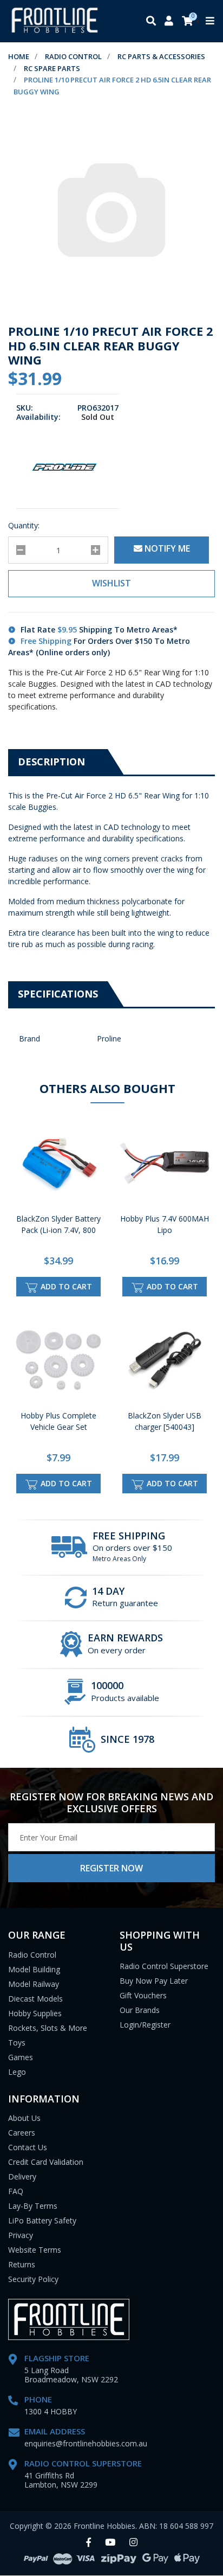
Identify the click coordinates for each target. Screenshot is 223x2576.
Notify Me (166, 548)
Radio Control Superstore (164, 1966)
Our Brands (140, 2010)
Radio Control (32, 1955)
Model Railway (34, 1984)
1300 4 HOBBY (51, 2411)
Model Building (34, 1969)
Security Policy (33, 2279)
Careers (22, 2133)
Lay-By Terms (33, 2206)
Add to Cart (65, 1286)
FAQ (16, 2191)
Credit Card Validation (46, 2162)
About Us (24, 2118)
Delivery (22, 2177)
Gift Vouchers (143, 1995)
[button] (111, 584)
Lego (17, 2072)
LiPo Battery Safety (42, 2220)
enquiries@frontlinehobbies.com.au (86, 2443)
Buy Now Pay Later (154, 1981)
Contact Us (28, 2147)
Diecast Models (35, 1999)
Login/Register (145, 2025)
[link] (88, 2543)
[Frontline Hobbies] (55, 21)
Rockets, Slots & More (48, 2028)
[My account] (169, 21)
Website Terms (35, 2250)
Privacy (21, 2235)
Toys (17, 2043)
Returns (22, 2264)
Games (21, 2057)
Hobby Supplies (35, 2013)
